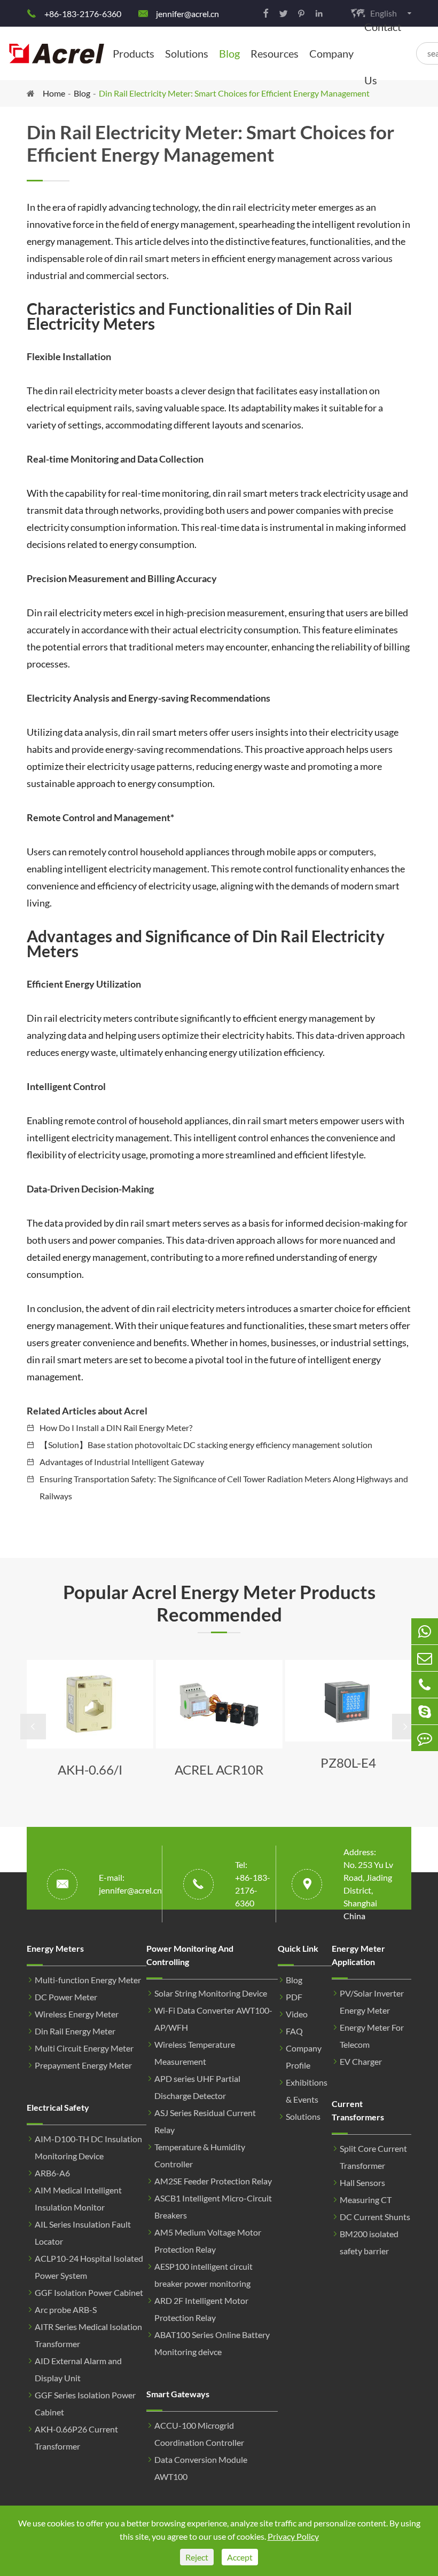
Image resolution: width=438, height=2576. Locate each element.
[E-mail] (425, 1658)
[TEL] (425, 1685)
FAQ (294, 2031)
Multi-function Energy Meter (88, 1980)
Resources (275, 53)
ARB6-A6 (52, 2173)
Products (134, 53)
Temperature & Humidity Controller (200, 2155)
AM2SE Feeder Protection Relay (213, 2181)
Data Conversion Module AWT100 (201, 2468)
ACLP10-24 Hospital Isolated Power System (89, 2267)
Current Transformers (358, 2110)
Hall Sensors (362, 2183)
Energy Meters (55, 1948)
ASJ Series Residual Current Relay (205, 2121)
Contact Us (383, 53)
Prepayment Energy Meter (83, 2065)
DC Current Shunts (375, 2217)
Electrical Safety (58, 2107)
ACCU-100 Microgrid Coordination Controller (199, 2434)
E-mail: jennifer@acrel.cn (130, 1884)
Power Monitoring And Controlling (190, 1955)
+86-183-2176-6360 (83, 14)
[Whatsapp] (425, 1631)
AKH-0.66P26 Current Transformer (76, 2438)
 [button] (33, 1727)
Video (297, 2014)
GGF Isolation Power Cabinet (89, 2292)
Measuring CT (366, 2200)
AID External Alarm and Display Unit (78, 2369)
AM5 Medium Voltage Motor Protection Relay (208, 2241)
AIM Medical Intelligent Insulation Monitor (78, 2199)
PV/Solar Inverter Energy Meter (372, 2002)
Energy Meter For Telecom (372, 2036)
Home (54, 93)
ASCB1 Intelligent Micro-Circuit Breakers (213, 2207)
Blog (229, 53)
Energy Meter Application (358, 1955)
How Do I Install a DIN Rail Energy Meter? (116, 1428)
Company (331, 53)
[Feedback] (425, 1738)
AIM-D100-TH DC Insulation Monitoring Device (88, 2147)
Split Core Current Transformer (373, 2157)
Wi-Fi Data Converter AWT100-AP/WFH (213, 2019)
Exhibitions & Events (307, 2091)
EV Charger (361, 2061)
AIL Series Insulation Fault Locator (83, 2233)
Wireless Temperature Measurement (195, 2053)
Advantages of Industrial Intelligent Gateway (122, 1462)
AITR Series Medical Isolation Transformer (88, 2335)
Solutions (187, 53)
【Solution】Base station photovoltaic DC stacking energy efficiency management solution (206, 1445)
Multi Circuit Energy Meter (84, 2048)
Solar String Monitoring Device (211, 1993)
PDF (294, 1997)
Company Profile (304, 2057)
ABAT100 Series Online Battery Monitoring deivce (212, 2343)
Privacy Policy (293, 2536)
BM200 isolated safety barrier (369, 2242)
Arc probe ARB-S (66, 2309)
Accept (240, 2557)
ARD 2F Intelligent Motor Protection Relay (201, 2309)
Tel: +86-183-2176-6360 (253, 1884)
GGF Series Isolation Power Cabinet (85, 2403)
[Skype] (425, 1711)
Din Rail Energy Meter (75, 2031)
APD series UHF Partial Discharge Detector (197, 2087)
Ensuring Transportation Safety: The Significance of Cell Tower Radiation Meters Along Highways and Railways (224, 1487)
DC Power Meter (66, 1997)
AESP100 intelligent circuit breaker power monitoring (204, 2275)
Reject (197, 2557)
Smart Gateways (178, 2394)
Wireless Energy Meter (77, 2014)
